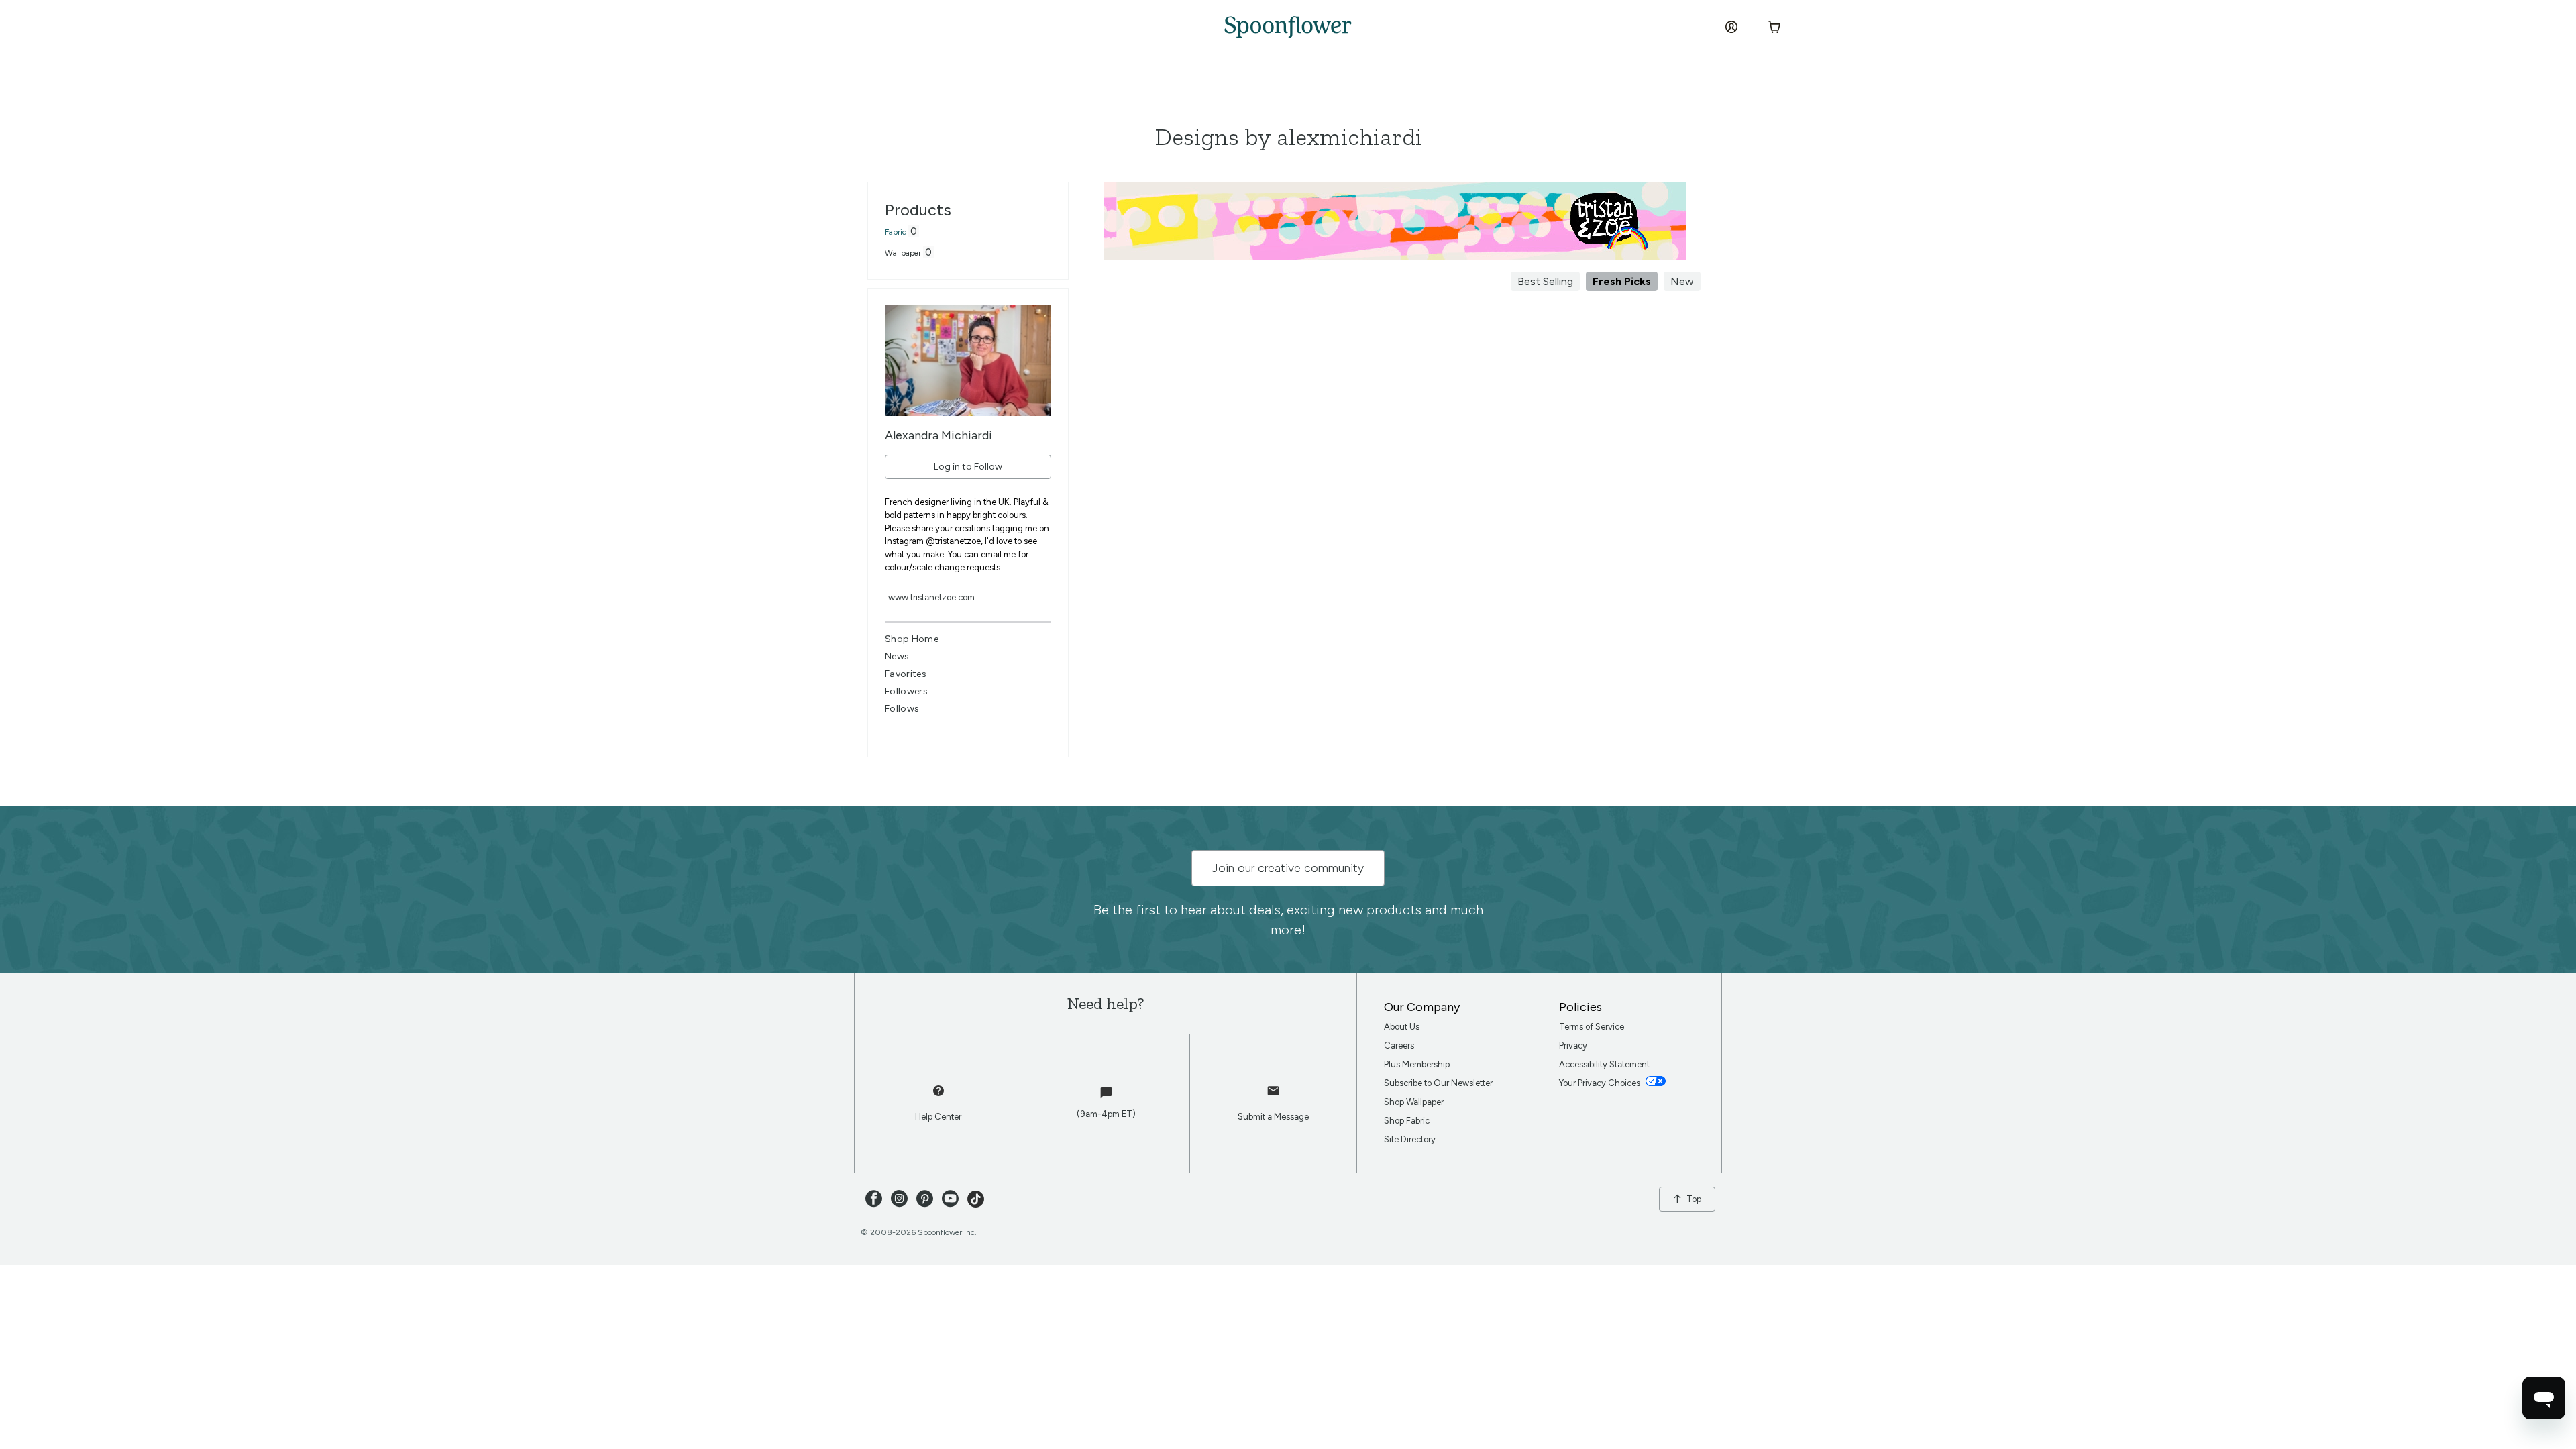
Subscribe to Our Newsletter (1438, 1083)
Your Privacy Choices (1601, 1083)
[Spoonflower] (1288, 27)
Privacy (1573, 1045)
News (897, 656)
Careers (1399, 1045)
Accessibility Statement (1604, 1064)
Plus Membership (1417, 1064)
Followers (906, 691)
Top (1694, 1199)
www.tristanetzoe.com (931, 597)
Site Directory (1410, 1139)
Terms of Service (1592, 1027)
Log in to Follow (968, 467)
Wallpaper (903, 253)
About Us (1402, 1027)
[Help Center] (938, 1097)
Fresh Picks (1622, 281)
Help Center (938, 1117)
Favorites (906, 674)
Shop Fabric (1407, 1121)
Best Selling (1545, 281)
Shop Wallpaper (1414, 1102)
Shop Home (912, 639)
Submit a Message (1273, 1117)
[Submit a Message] (1273, 1097)
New (1682, 281)
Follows (902, 709)
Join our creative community (1288, 868)
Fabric (896, 232)
